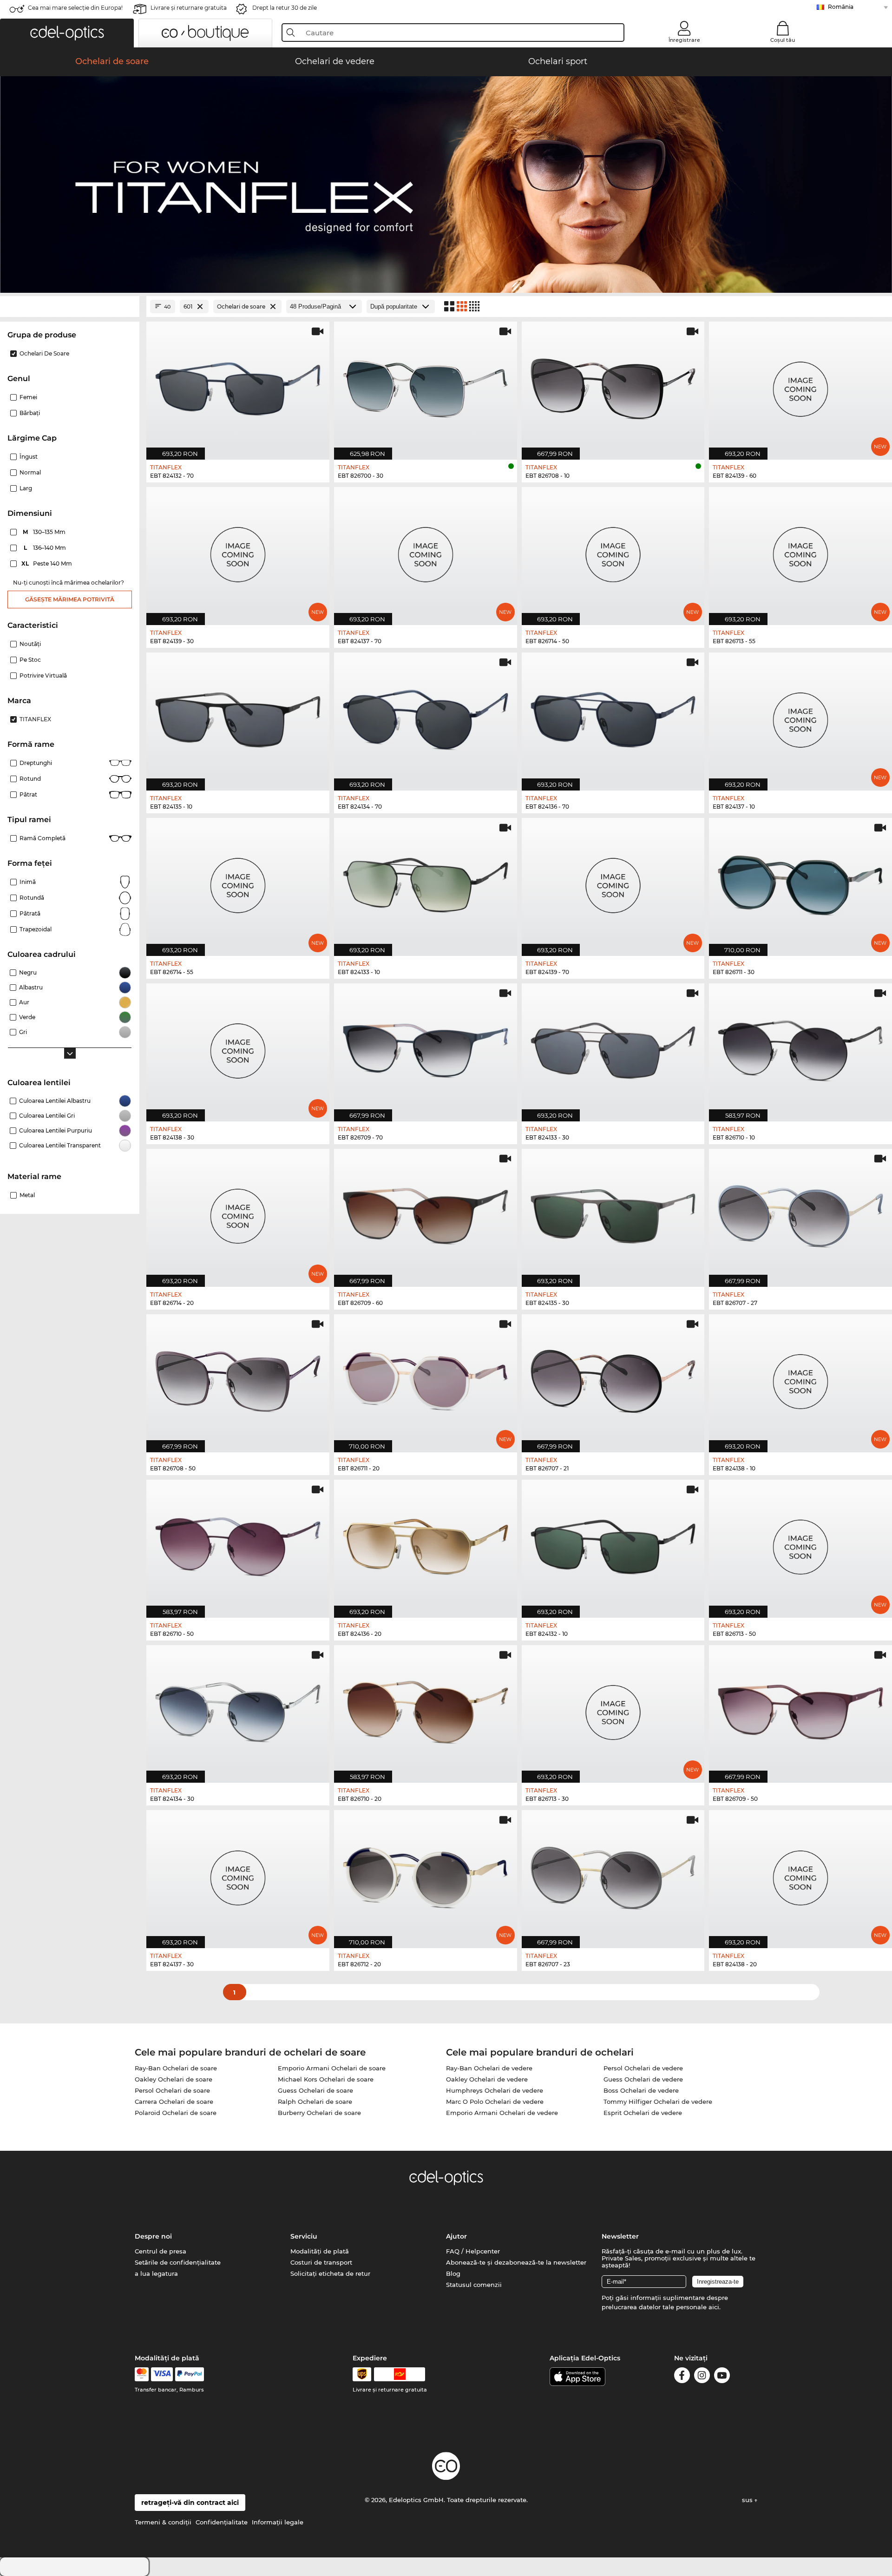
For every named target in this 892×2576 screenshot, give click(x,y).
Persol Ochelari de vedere (643, 2068)
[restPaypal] (190, 2374)
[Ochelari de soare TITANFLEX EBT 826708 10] (613, 386)
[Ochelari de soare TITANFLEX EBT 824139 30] (238, 551)
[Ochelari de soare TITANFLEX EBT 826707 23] (613, 1874)
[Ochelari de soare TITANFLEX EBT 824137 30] (238, 1874)
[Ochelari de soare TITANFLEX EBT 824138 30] (238, 1048)
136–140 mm (46, 548)
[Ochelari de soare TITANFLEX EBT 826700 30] (426, 386)
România (841, 7)
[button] (67, 33)
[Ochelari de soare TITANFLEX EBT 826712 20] (426, 1874)
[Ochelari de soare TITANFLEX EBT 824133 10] (426, 882)
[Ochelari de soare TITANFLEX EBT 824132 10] (613, 1544)
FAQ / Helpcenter (473, 2251)
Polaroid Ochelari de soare (176, 2113)
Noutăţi (30, 644)
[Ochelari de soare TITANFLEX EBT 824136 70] (613, 717)
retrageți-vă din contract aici (190, 2503)
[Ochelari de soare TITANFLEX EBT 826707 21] (613, 1378)
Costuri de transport (321, 2262)
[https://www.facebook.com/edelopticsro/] (682, 2377)
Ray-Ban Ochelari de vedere (489, 2068)
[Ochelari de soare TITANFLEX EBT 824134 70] (426, 717)
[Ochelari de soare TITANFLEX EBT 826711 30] (800, 882)
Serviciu (304, 2236)
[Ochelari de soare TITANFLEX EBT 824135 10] (238, 717)
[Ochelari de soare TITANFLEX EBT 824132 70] (238, 386)
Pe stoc (30, 660)
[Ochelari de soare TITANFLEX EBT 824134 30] (238, 1709)
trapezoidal (36, 929)
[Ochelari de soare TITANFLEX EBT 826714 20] (238, 1213)
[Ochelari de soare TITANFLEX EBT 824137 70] (426, 551)
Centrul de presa (161, 2251)
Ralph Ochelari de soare (315, 2102)
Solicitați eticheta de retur (330, 2273)
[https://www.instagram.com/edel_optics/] (702, 2377)
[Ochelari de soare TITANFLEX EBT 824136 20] (426, 1544)
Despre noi (153, 2236)
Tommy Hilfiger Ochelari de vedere (658, 2102)
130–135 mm (45, 532)
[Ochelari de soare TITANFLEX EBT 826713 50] (800, 1544)
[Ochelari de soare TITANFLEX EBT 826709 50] (800, 1709)
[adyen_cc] (142, 2374)
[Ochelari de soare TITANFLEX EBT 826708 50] (238, 1378)
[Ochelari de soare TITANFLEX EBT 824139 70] (613, 882)
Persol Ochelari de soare (172, 2090)
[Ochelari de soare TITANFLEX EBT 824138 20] (800, 1874)
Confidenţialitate (222, 2522)
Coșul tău (783, 40)
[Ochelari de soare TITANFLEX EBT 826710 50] (238, 1544)
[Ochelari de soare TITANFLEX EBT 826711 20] (426, 1378)
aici (714, 2307)
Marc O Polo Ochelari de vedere (495, 2102)
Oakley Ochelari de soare (174, 2079)
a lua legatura (156, 2273)
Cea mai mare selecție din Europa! (75, 8)
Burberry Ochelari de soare (319, 2113)
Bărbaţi (30, 413)
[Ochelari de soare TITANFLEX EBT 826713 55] (800, 551)
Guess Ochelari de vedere (643, 2079)
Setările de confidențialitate (178, 2262)
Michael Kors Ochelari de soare (326, 2079)
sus (748, 2500)
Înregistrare (684, 40)
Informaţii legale (278, 2522)
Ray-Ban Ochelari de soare (176, 2068)
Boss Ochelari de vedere (641, 2090)
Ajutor (456, 2236)
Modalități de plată (320, 2251)
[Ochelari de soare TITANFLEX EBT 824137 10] (800, 717)
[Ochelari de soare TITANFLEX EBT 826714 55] (238, 882)
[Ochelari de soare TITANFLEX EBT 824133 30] (613, 1048)
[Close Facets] (70, 306)
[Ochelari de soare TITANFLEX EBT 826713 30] (613, 1709)
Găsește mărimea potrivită (70, 599)
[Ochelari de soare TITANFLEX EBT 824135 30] (613, 1213)
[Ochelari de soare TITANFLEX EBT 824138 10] (800, 1378)
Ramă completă (43, 838)
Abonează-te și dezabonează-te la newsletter (516, 2262)
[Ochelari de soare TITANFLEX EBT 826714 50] (613, 551)
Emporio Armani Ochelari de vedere (502, 2113)
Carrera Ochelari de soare (174, 2102)
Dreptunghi (36, 763)
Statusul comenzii (474, 2285)
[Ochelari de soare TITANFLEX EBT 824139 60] (800, 386)
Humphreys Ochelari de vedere (495, 2090)
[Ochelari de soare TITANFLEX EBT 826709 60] (426, 1213)
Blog (453, 2273)
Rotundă (32, 898)
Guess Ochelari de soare (315, 2090)
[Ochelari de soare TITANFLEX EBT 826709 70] (426, 1048)
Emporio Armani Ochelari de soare (332, 2068)
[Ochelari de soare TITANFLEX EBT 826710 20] (426, 1709)
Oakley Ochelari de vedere (487, 2079)
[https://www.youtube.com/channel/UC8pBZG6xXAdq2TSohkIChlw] (722, 2377)
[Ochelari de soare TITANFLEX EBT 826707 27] (800, 1213)
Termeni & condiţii (163, 2522)
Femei (28, 397)
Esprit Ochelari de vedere (643, 2113)
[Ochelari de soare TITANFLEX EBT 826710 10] (800, 1048)
